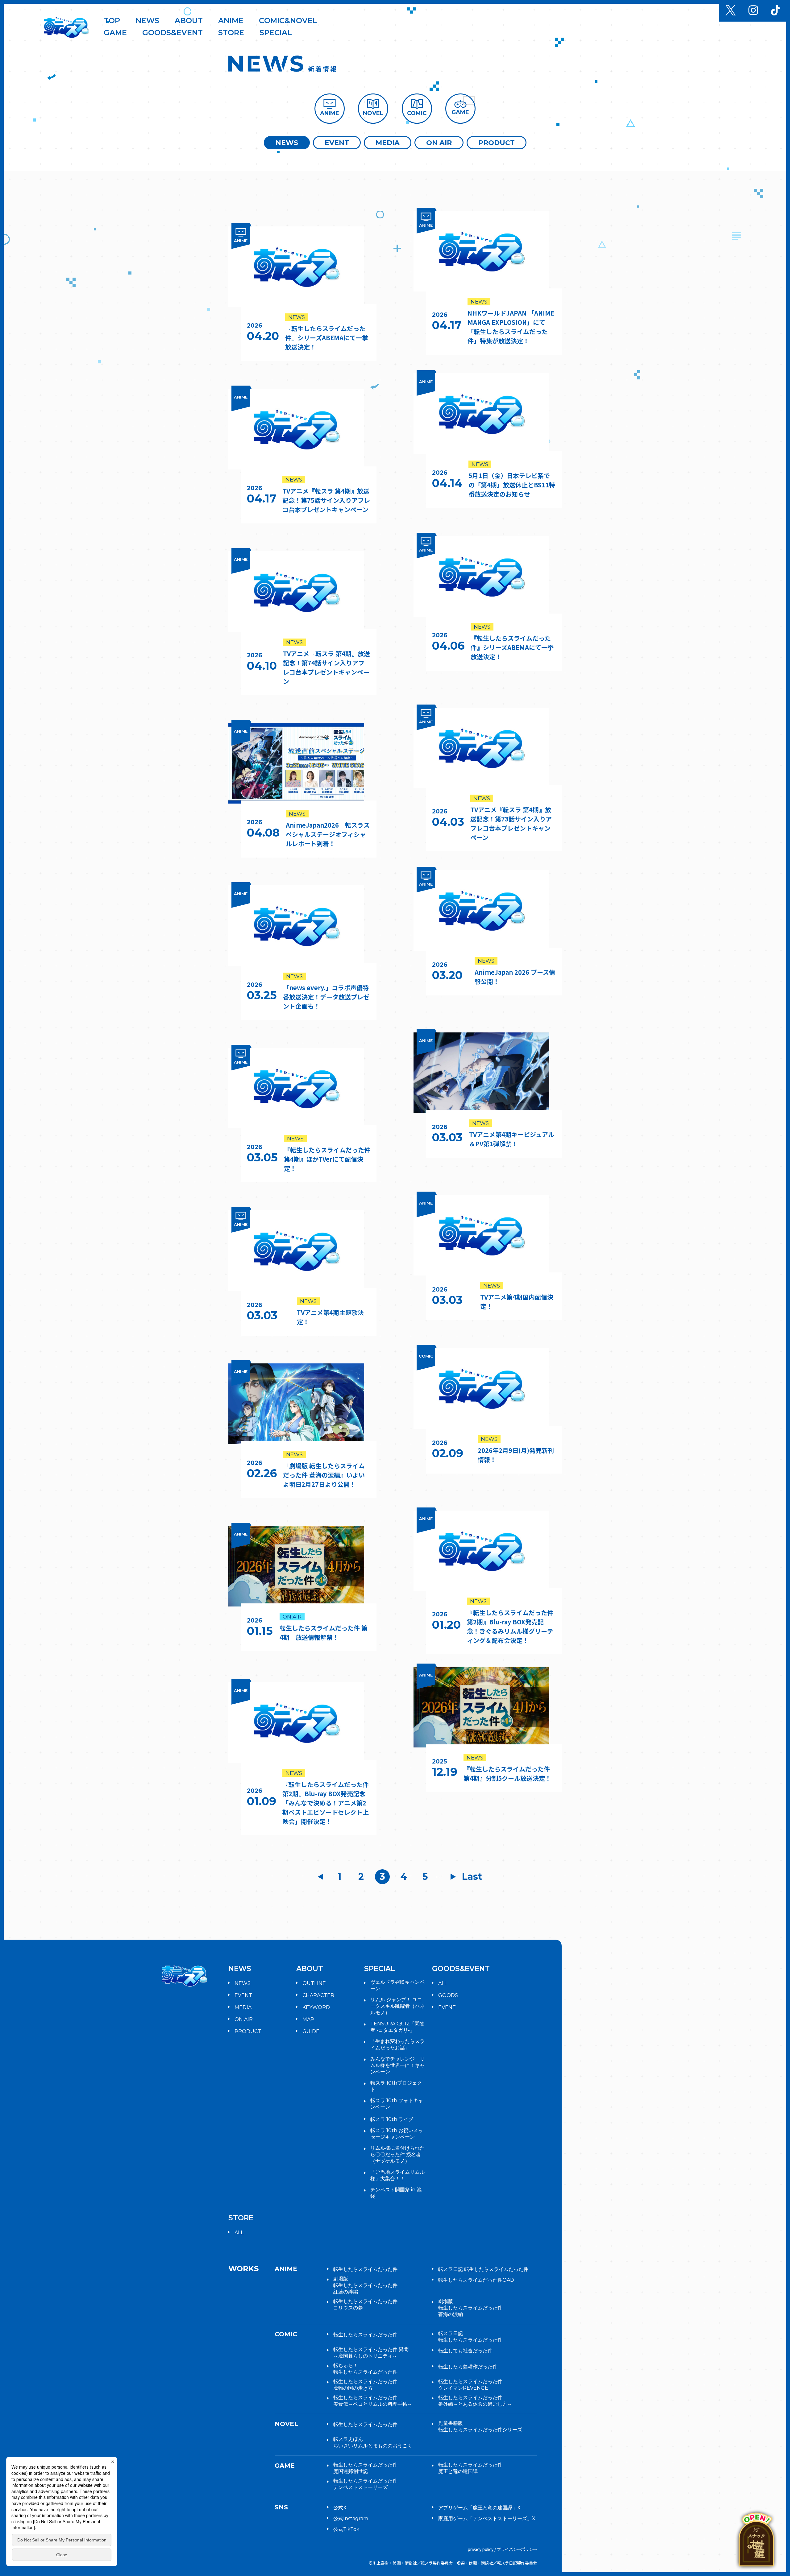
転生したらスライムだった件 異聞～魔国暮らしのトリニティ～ (371, 2353)
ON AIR (439, 143)
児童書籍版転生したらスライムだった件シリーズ (480, 2426)
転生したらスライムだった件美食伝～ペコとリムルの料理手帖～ (373, 2401)
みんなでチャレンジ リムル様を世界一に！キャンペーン (397, 2065)
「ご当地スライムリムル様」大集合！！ (397, 2175)
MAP (308, 2019)
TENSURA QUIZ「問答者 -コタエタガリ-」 (397, 2027)
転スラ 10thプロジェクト (396, 2086)
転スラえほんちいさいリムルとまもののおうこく (373, 2442)
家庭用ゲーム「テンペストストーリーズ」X (487, 2518)
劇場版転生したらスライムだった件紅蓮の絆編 (365, 2285)
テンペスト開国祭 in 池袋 (396, 2193)
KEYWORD (316, 2007)
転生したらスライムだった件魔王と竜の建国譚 (470, 2468)
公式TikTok (346, 2529)
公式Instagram (351, 2518)
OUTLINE (314, 1983)
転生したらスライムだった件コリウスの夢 (365, 2305)
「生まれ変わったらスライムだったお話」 (397, 2045)
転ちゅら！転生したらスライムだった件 (365, 2369)
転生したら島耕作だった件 (468, 2367)
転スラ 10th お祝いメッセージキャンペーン (397, 2134)
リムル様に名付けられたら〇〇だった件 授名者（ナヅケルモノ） (397, 2154)
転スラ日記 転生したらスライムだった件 (483, 2269)
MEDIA (388, 143)
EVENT (337, 143)
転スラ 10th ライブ (392, 2119)
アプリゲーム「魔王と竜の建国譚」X (479, 2508)
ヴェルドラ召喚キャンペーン (397, 1985)
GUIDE (311, 2031)
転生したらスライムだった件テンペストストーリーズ (365, 2484)
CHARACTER (318, 1995)
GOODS (448, 1995)
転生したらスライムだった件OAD (476, 2280)
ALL (443, 1983)
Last (472, 1877)
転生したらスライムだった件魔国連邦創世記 (365, 2468)
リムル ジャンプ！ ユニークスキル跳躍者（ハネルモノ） (397, 2006)
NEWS (287, 143)
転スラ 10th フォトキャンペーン (397, 2104)
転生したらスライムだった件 (365, 2269)
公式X (340, 2508)
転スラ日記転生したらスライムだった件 (470, 2337)
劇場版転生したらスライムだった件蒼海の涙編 (470, 2308)
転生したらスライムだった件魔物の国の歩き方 (365, 2385)
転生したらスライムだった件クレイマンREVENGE (470, 2385)
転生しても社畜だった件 (465, 2351)
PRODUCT (497, 143)
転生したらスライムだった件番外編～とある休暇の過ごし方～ (475, 2401)
